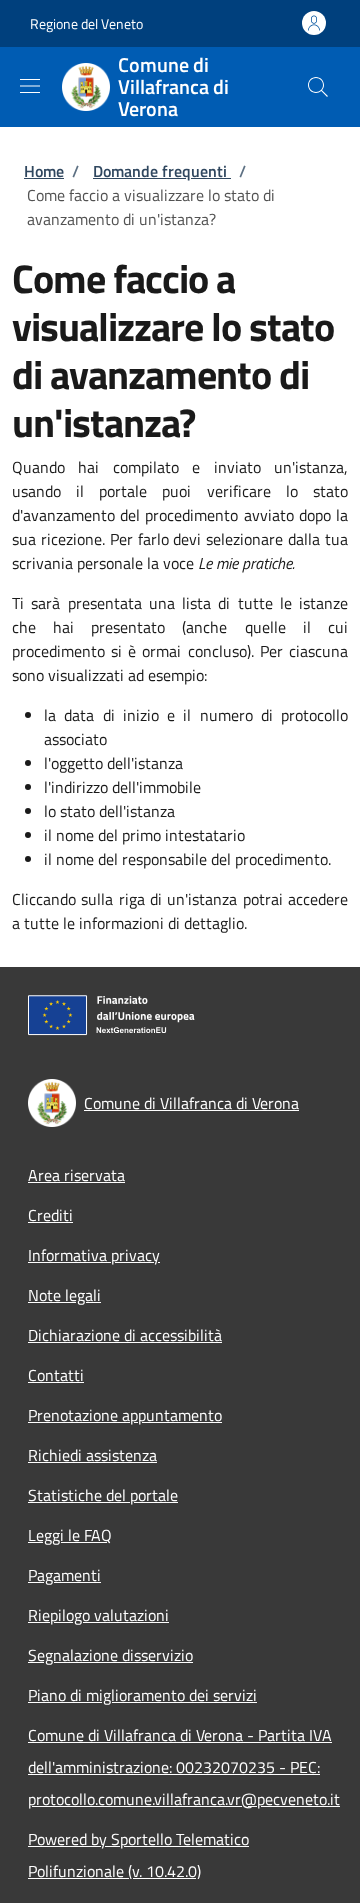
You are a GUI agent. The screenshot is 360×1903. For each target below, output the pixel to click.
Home (44, 171)
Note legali (64, 1295)
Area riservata (76, 1175)
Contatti (56, 1375)
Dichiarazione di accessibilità (125, 1335)
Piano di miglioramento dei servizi (142, 1695)
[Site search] (318, 87)
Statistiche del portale (103, 1495)
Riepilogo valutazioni (98, 1615)
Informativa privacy (94, 1255)
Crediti (50, 1215)
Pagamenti (64, 1575)
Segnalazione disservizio (110, 1655)
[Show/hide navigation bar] (30, 86)
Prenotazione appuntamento (125, 1415)
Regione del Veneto (86, 23)
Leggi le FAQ (70, 1535)
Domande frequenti (162, 171)
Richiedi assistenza (92, 1455)
